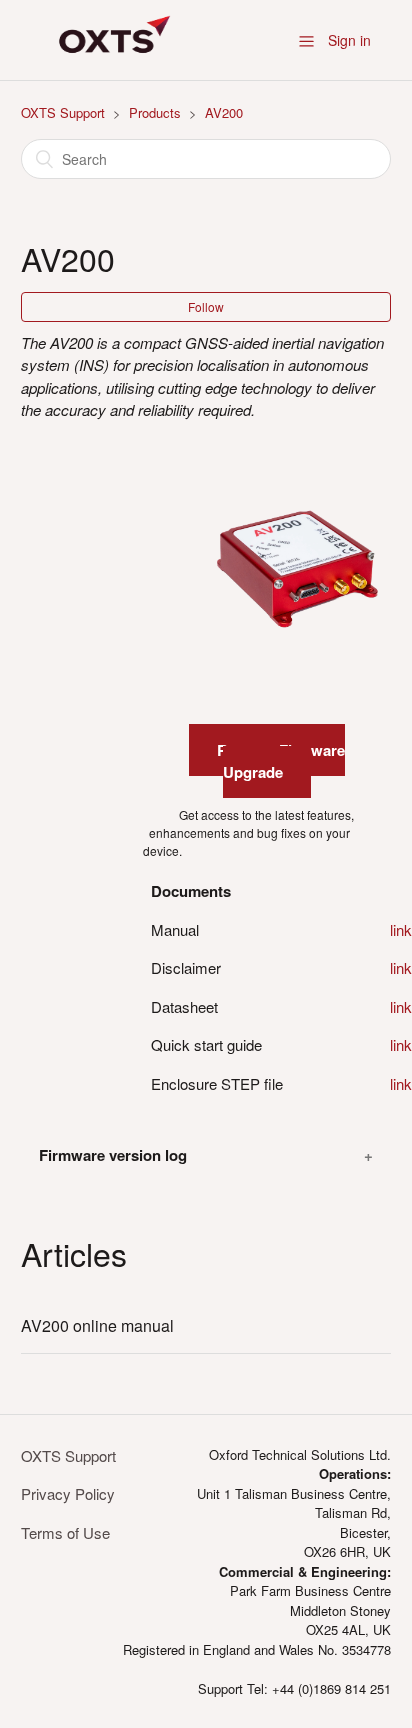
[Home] (111, 68)
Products (155, 112)
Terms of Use (65, 1532)
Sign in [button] (349, 40)
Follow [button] (206, 306)
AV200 (224, 112)
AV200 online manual (97, 1325)
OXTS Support (63, 112)
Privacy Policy (68, 1493)
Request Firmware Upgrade (281, 761)
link (401, 929)
